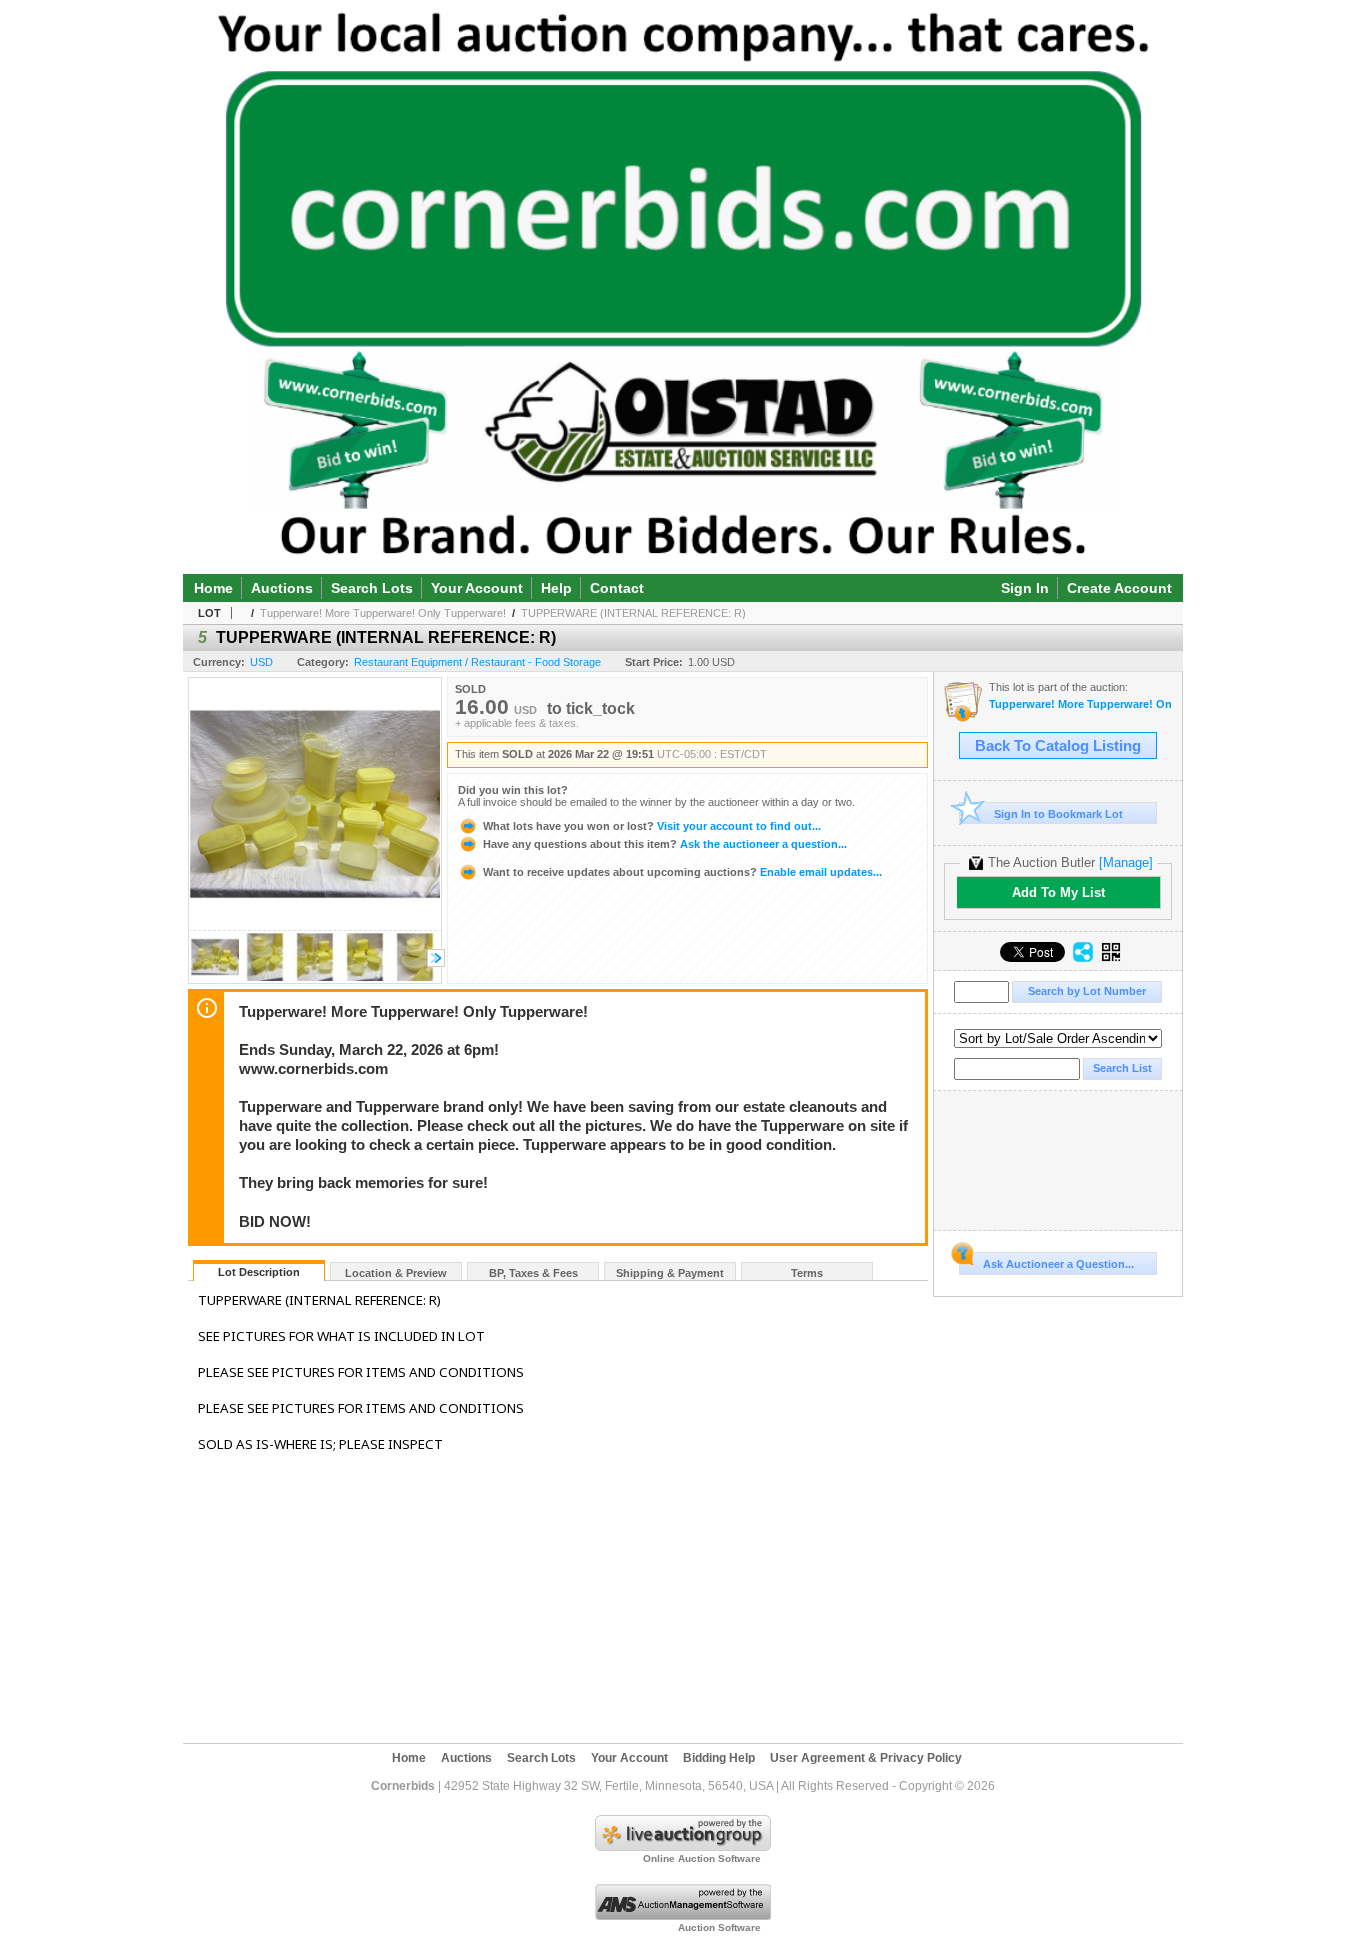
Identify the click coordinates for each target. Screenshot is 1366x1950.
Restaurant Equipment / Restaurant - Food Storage (477, 662)
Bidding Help (719, 1758)
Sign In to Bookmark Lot (1058, 814)
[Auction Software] (683, 1916)
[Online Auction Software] (683, 1847)
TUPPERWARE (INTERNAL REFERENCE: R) (633, 613)
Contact (617, 588)
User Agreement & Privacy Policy (866, 1758)
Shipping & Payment (670, 1273)
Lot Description (259, 1272)
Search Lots (372, 588)
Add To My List (1058, 892)
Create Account (1119, 588)
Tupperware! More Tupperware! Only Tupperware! (383, 613)
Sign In (1025, 588)
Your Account (477, 588)
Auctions (282, 588)
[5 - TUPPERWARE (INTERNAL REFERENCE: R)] (215, 977)
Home (213, 588)
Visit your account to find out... (652, 826)
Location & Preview (396, 1273)
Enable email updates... (682, 872)
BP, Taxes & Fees (533, 1273)
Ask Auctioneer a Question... (1058, 1264)
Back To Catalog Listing (1058, 746)
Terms (807, 1273)
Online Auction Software (702, 1858)
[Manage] (1126, 862)
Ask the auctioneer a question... (665, 844)
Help (556, 588)
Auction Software (719, 1927)
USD (261, 662)
